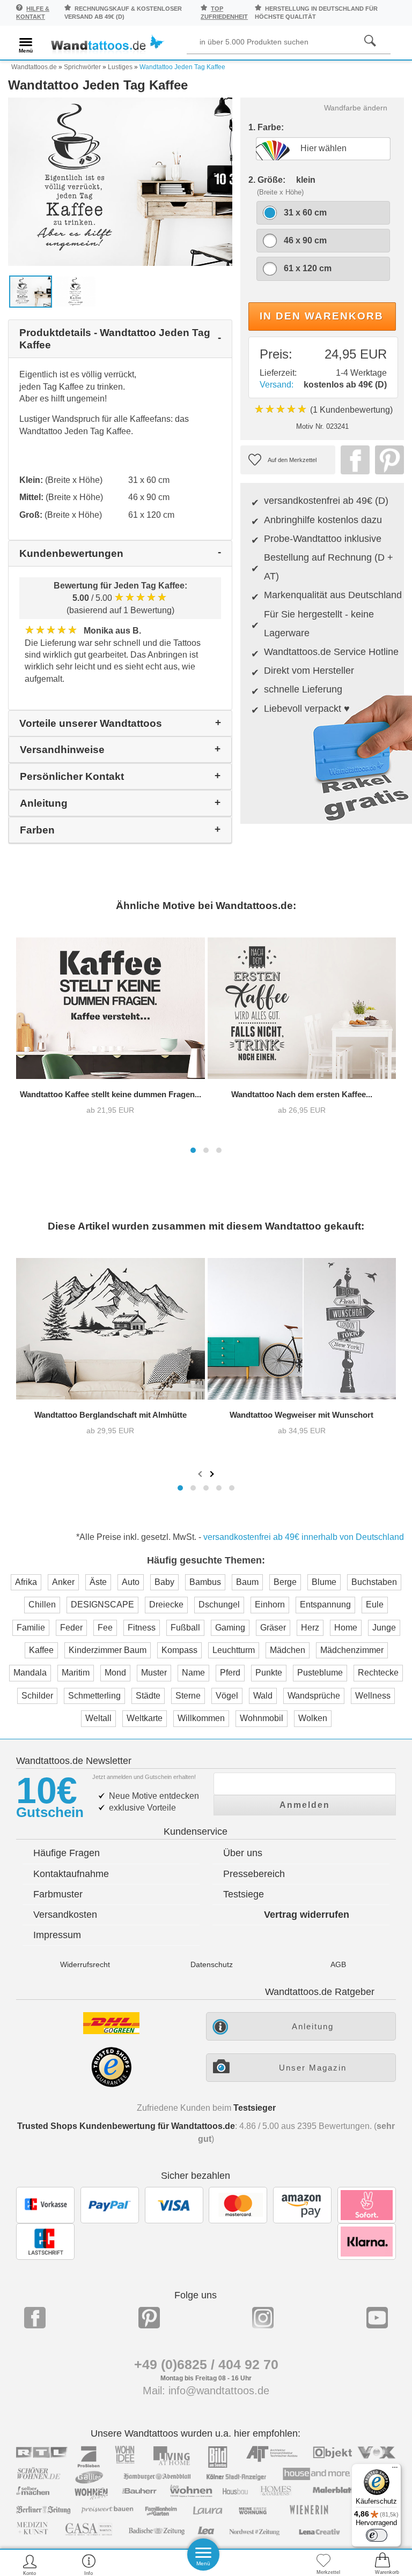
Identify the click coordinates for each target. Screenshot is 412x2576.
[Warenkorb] (382, 2564)
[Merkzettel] (323, 2564)
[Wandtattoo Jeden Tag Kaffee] (120, 181)
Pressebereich (254, 1874)
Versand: (277, 385)
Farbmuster (58, 1894)
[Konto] (30, 2564)
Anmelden (305, 1805)
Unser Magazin (313, 2068)
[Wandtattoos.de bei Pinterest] (149, 2318)
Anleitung (313, 2026)
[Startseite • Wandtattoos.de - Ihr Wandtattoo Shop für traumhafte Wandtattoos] (107, 44)
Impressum (57, 1935)
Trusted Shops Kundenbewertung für (126, 2126)
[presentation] (201, 1473)
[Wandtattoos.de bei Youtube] (377, 2318)
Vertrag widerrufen (307, 1915)
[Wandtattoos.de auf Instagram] (263, 2318)
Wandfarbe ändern (356, 108)
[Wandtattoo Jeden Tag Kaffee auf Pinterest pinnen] (387, 460)
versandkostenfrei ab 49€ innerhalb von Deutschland (304, 1537)
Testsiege (244, 1894)
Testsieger (255, 2108)
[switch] (377, 2535)
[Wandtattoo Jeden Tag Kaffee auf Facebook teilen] (352, 460)
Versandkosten (65, 1915)
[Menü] (395, 2470)
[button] (193, 1150)
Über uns (243, 1853)
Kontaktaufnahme (71, 1874)
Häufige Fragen (67, 1853)
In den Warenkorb (322, 316)
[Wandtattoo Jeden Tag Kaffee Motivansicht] (76, 291)
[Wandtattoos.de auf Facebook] (35, 2318)
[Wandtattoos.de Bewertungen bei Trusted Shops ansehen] (111, 2084)
